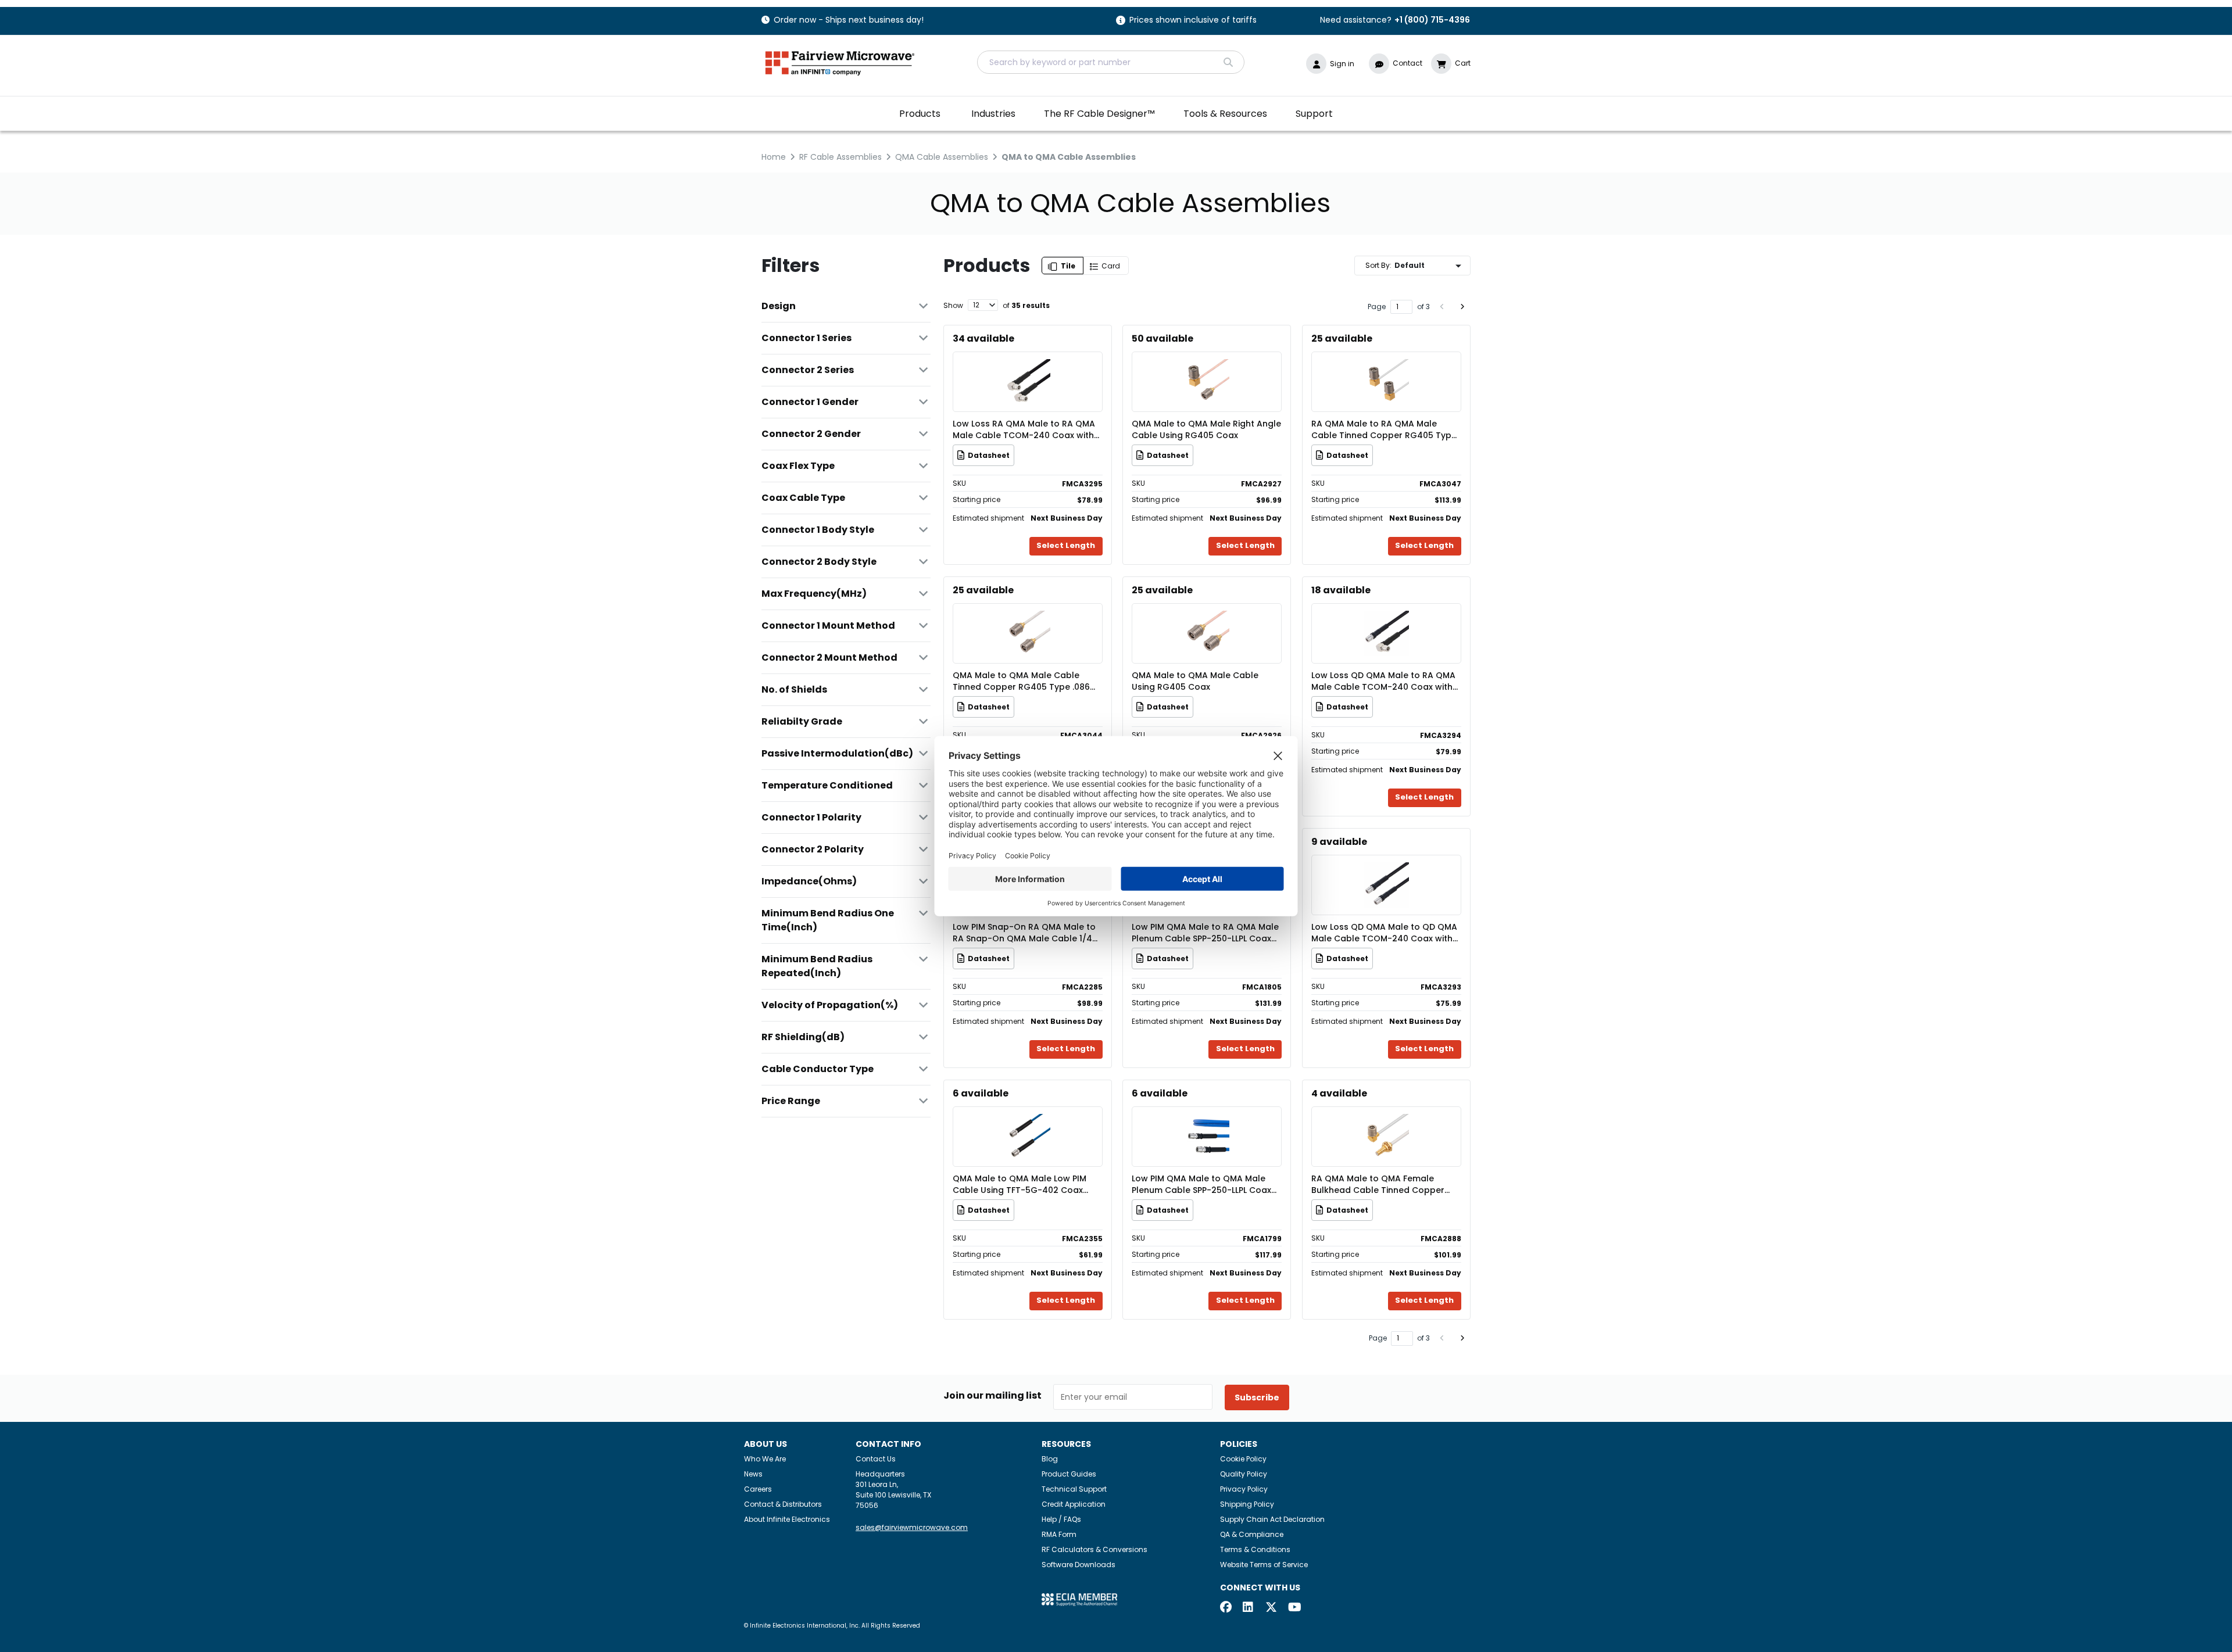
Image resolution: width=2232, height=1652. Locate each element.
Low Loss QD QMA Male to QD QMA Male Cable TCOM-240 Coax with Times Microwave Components (1384, 933)
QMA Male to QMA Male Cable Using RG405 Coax (1195, 681)
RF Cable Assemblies (840, 157)
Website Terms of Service (1264, 1565)
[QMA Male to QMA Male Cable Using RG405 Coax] (1207, 616)
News (753, 1474)
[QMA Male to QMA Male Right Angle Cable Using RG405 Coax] (1207, 365)
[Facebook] (1226, 1608)
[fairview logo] (840, 62)
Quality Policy (1244, 1474)
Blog (1050, 1459)
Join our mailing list (992, 1396)
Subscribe (1257, 1397)
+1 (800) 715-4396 (1432, 20)
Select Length (1066, 545)
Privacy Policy (1244, 1489)
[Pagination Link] (1442, 307)
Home (774, 157)
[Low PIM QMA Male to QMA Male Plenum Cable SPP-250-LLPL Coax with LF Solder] (1207, 1119)
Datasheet (989, 455)
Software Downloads (1079, 1565)
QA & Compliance (1252, 1534)
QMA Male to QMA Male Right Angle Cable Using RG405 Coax (1206, 429)
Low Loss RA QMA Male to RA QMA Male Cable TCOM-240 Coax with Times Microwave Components (1024, 429)
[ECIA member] (1079, 1599)
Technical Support (1074, 1489)
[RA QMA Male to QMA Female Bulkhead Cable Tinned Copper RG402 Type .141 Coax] (1386, 1119)
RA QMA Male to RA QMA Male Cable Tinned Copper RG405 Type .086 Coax (1384, 429)
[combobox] (1111, 62)
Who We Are (765, 1459)
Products (920, 114)
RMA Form (1059, 1534)
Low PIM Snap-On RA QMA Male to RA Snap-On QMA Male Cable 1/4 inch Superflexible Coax (1024, 933)
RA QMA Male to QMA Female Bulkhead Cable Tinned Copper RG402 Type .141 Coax (1378, 1184)
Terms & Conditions (1255, 1549)
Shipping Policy (1247, 1504)
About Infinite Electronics (787, 1519)
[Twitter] (1271, 1608)
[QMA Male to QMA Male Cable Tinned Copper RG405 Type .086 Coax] (1028, 616)
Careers (758, 1489)
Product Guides (1069, 1474)
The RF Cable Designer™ (1099, 114)
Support (1314, 114)
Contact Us (876, 1459)
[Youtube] (1294, 1608)
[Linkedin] (1249, 1608)
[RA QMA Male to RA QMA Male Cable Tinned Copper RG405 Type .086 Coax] (1386, 365)
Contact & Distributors (783, 1504)
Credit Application (1074, 1504)
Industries (993, 114)
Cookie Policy (1243, 1459)
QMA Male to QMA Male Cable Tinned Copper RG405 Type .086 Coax (1021, 681)
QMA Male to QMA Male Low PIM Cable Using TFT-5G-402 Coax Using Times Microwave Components (1020, 1184)
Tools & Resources (1225, 114)
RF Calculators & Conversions (1094, 1549)
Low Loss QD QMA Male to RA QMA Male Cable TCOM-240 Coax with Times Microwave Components (1383, 681)
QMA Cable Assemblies (942, 157)
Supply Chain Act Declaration (1272, 1519)
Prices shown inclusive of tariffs (1193, 21)
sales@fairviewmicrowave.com (912, 1527)
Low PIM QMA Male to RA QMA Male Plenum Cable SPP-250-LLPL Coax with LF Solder (1205, 933)
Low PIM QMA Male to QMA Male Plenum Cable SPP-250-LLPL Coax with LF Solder (1201, 1184)
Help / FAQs (1061, 1519)
